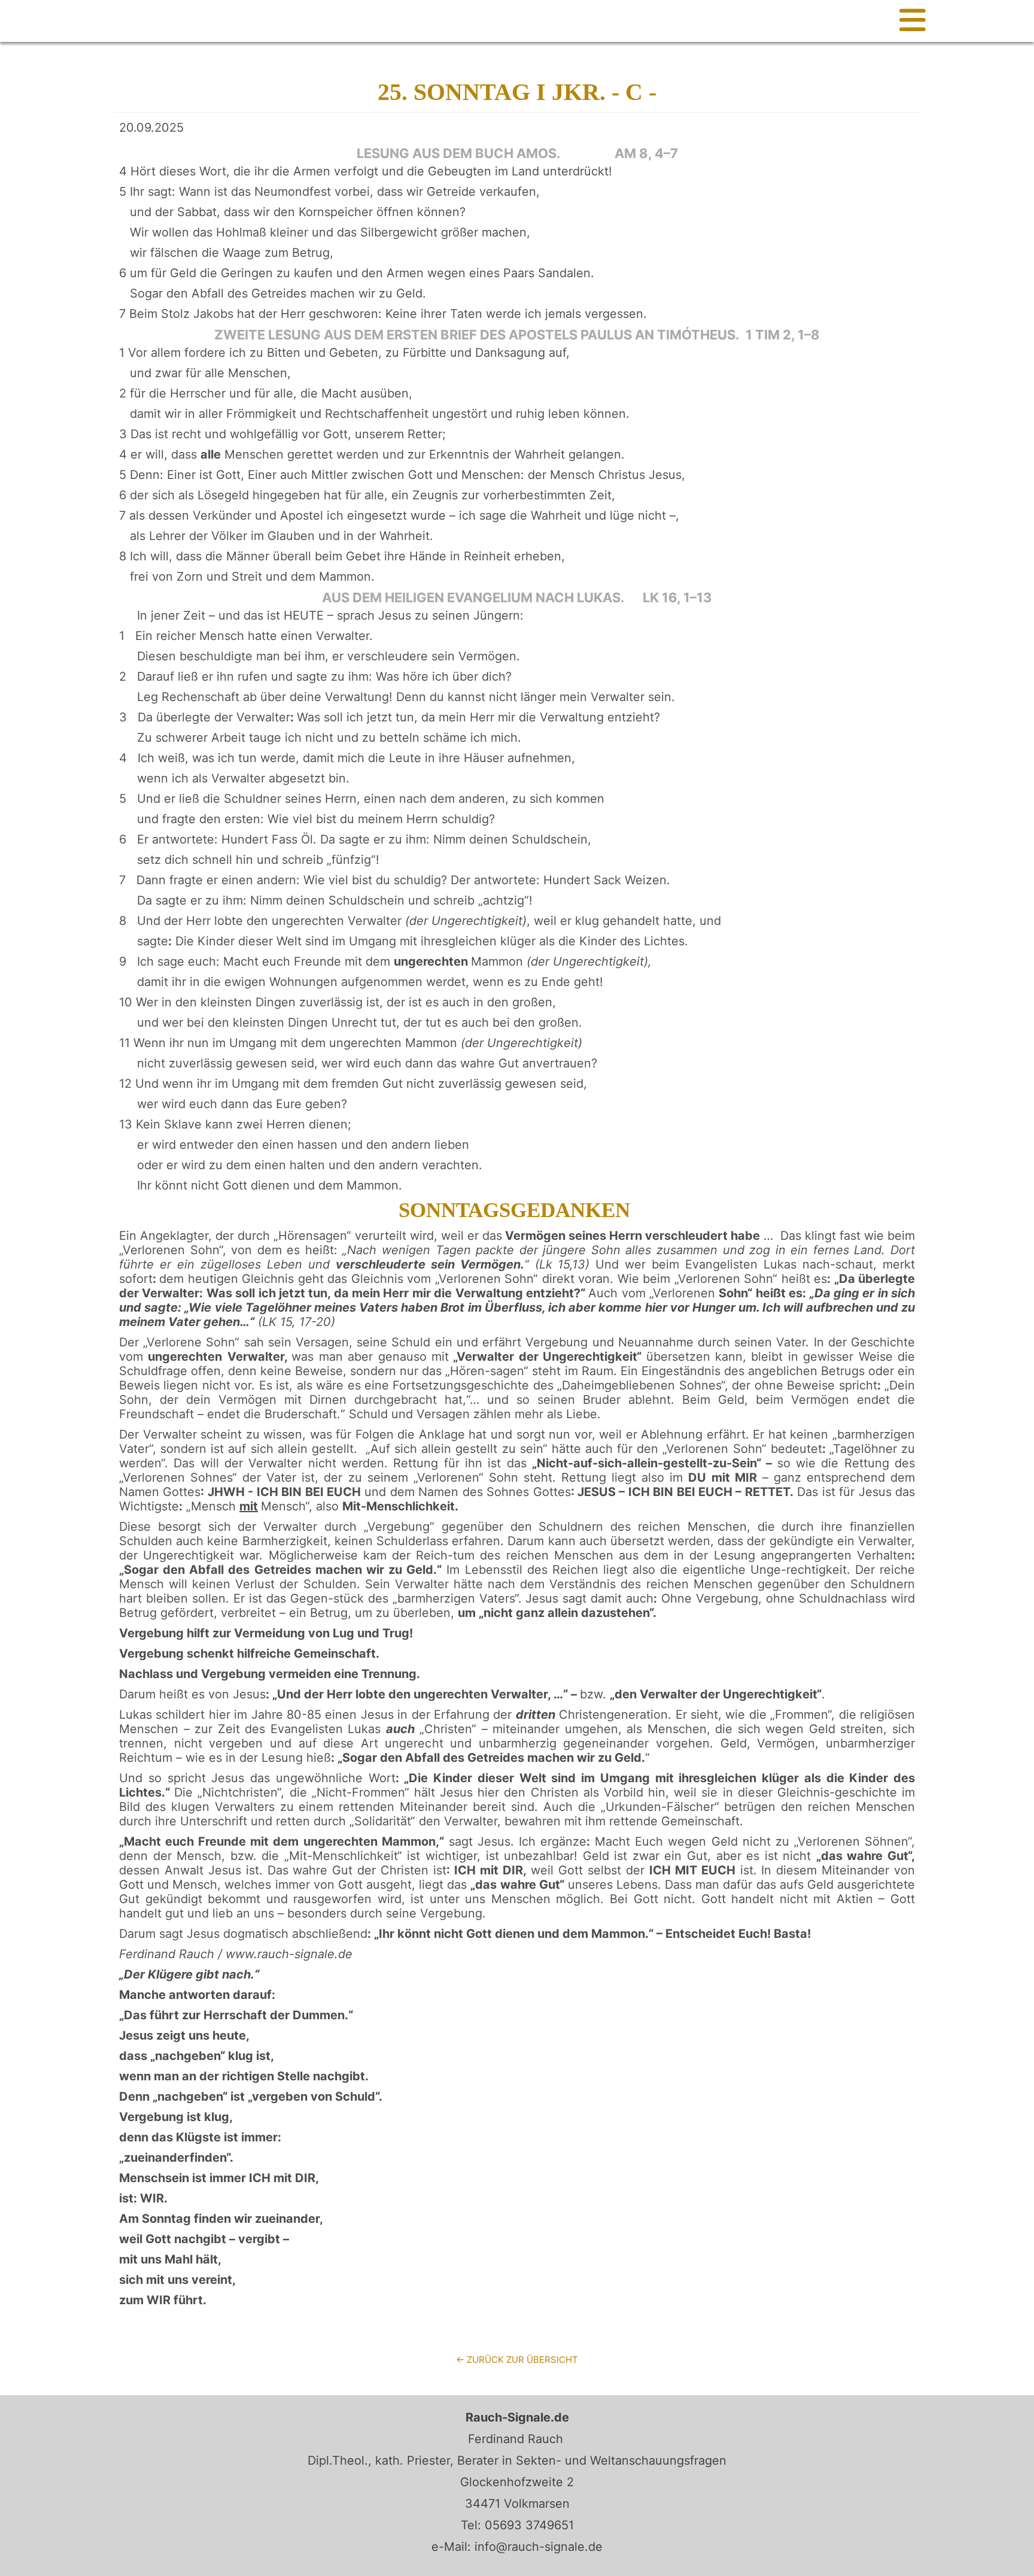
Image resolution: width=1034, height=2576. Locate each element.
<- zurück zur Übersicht (517, 2360)
